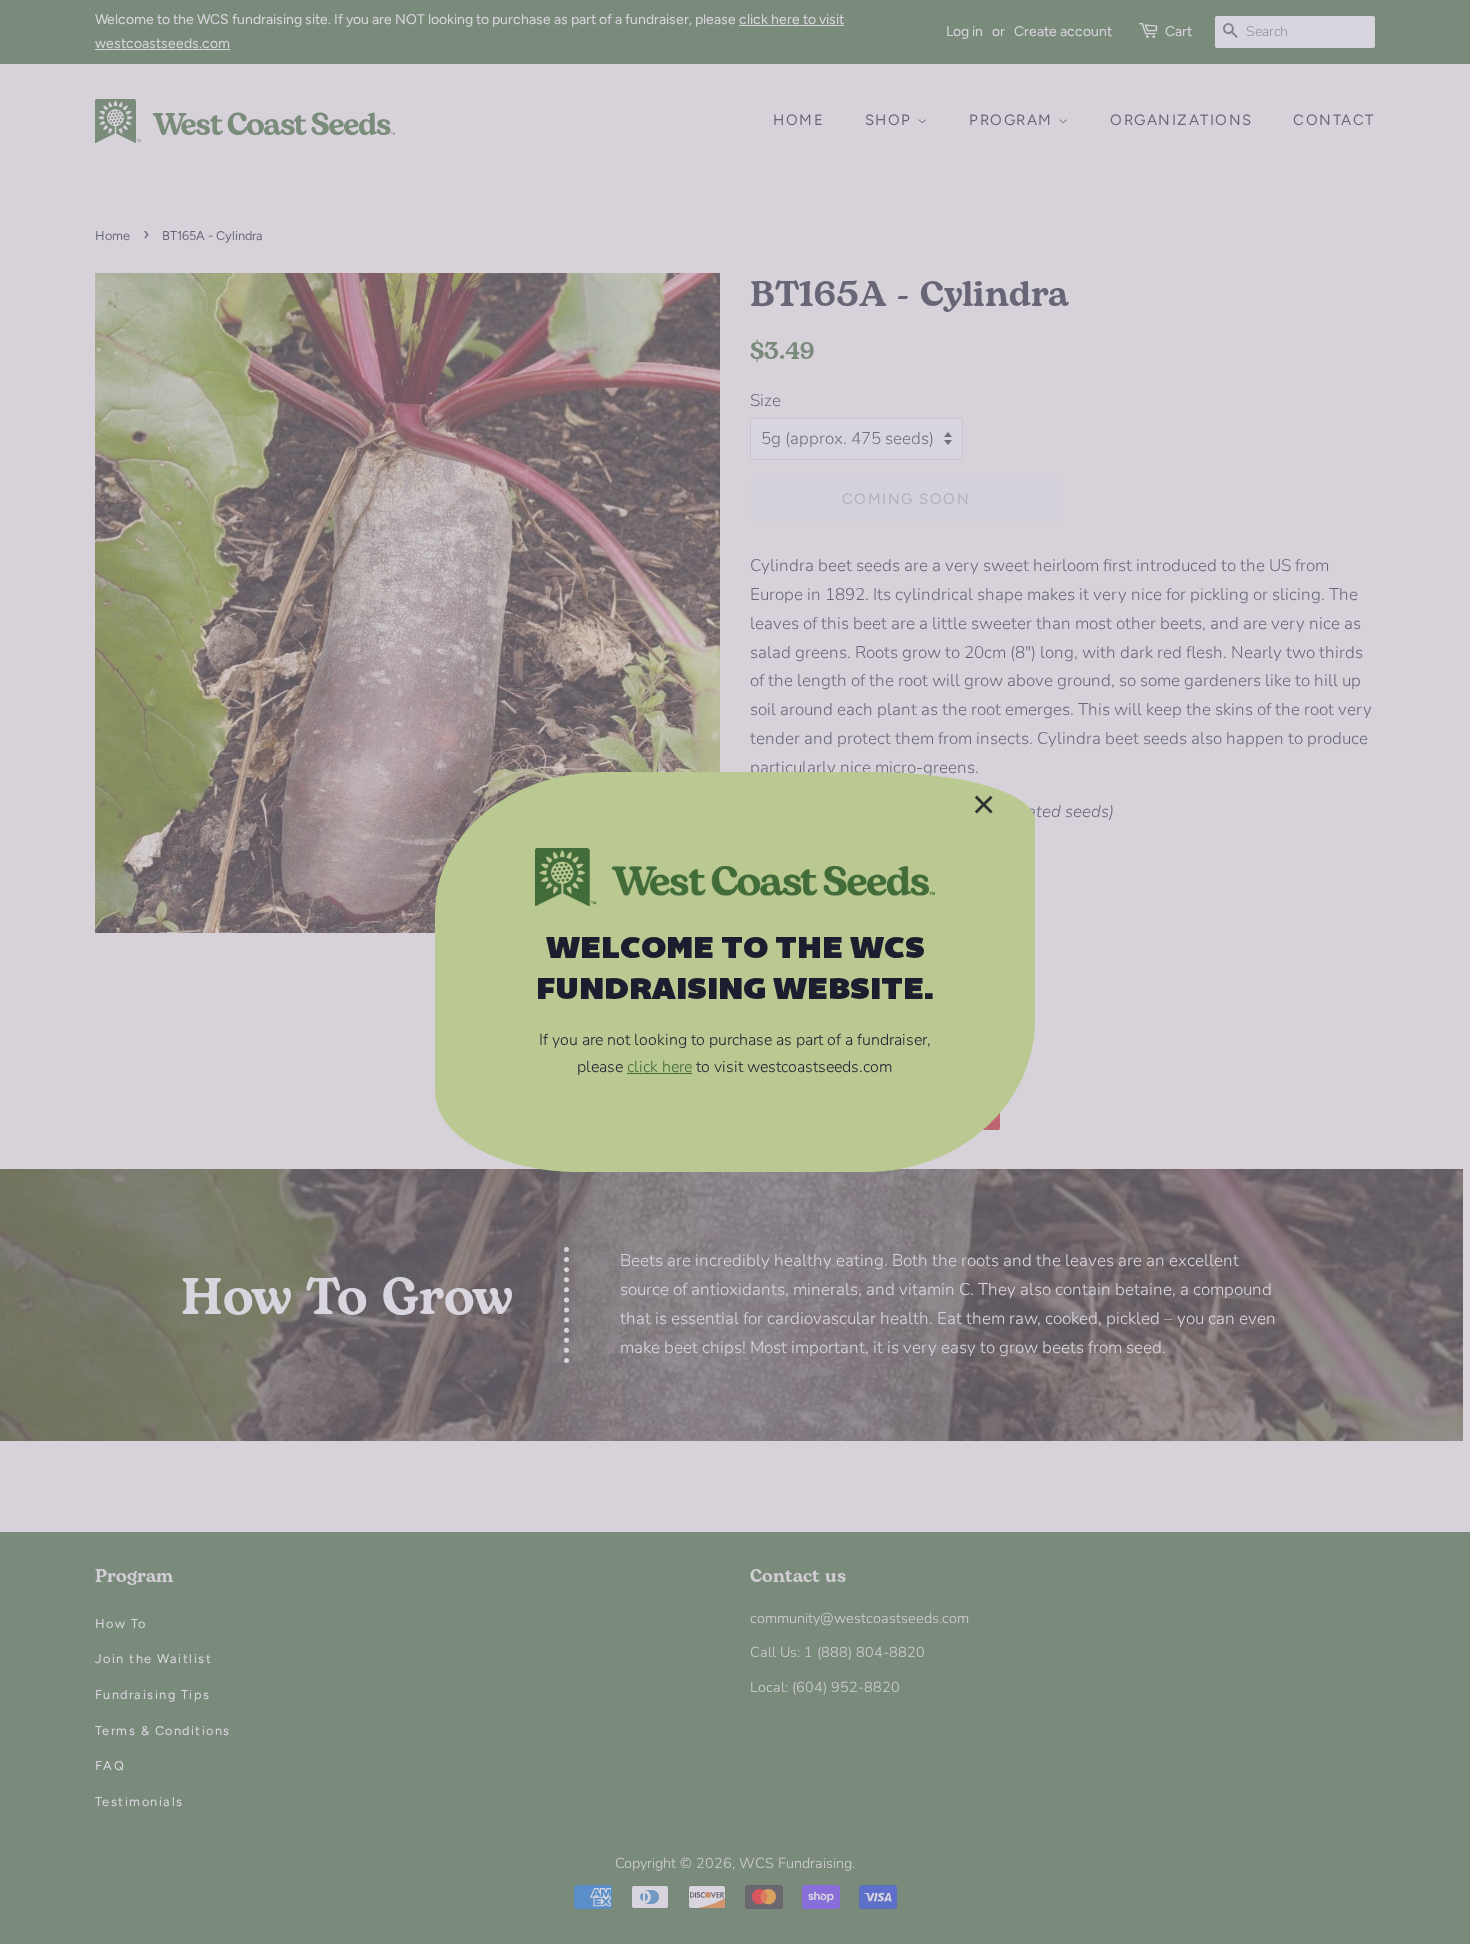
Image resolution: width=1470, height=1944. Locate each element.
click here (659, 1067)
